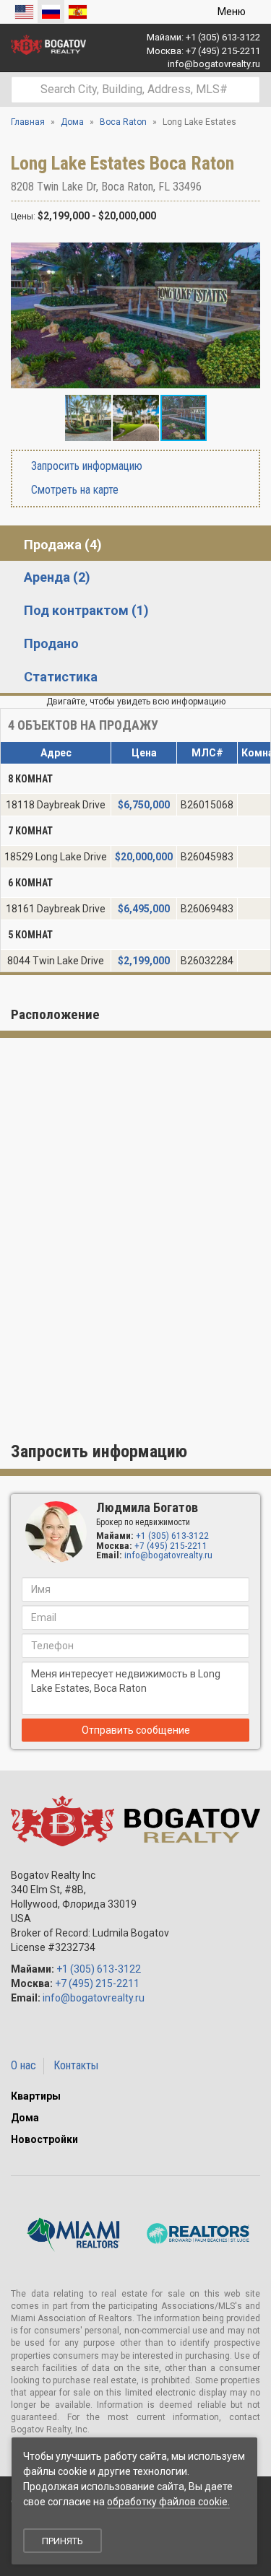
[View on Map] (209, 187)
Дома (25, 2118)
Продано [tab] (51, 643)
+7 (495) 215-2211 (223, 51)
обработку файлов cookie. (168, 2502)
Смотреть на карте (73, 490)
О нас (23, 2065)
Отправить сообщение (136, 1730)
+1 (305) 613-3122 (223, 37)
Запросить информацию (85, 466)
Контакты (76, 2065)
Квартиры (36, 2096)
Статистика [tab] (61, 677)
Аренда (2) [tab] (57, 577)
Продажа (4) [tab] (63, 545)
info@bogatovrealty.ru (214, 64)
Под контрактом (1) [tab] (86, 610)
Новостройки (44, 2139)
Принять (63, 2541)
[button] (247, 250)
